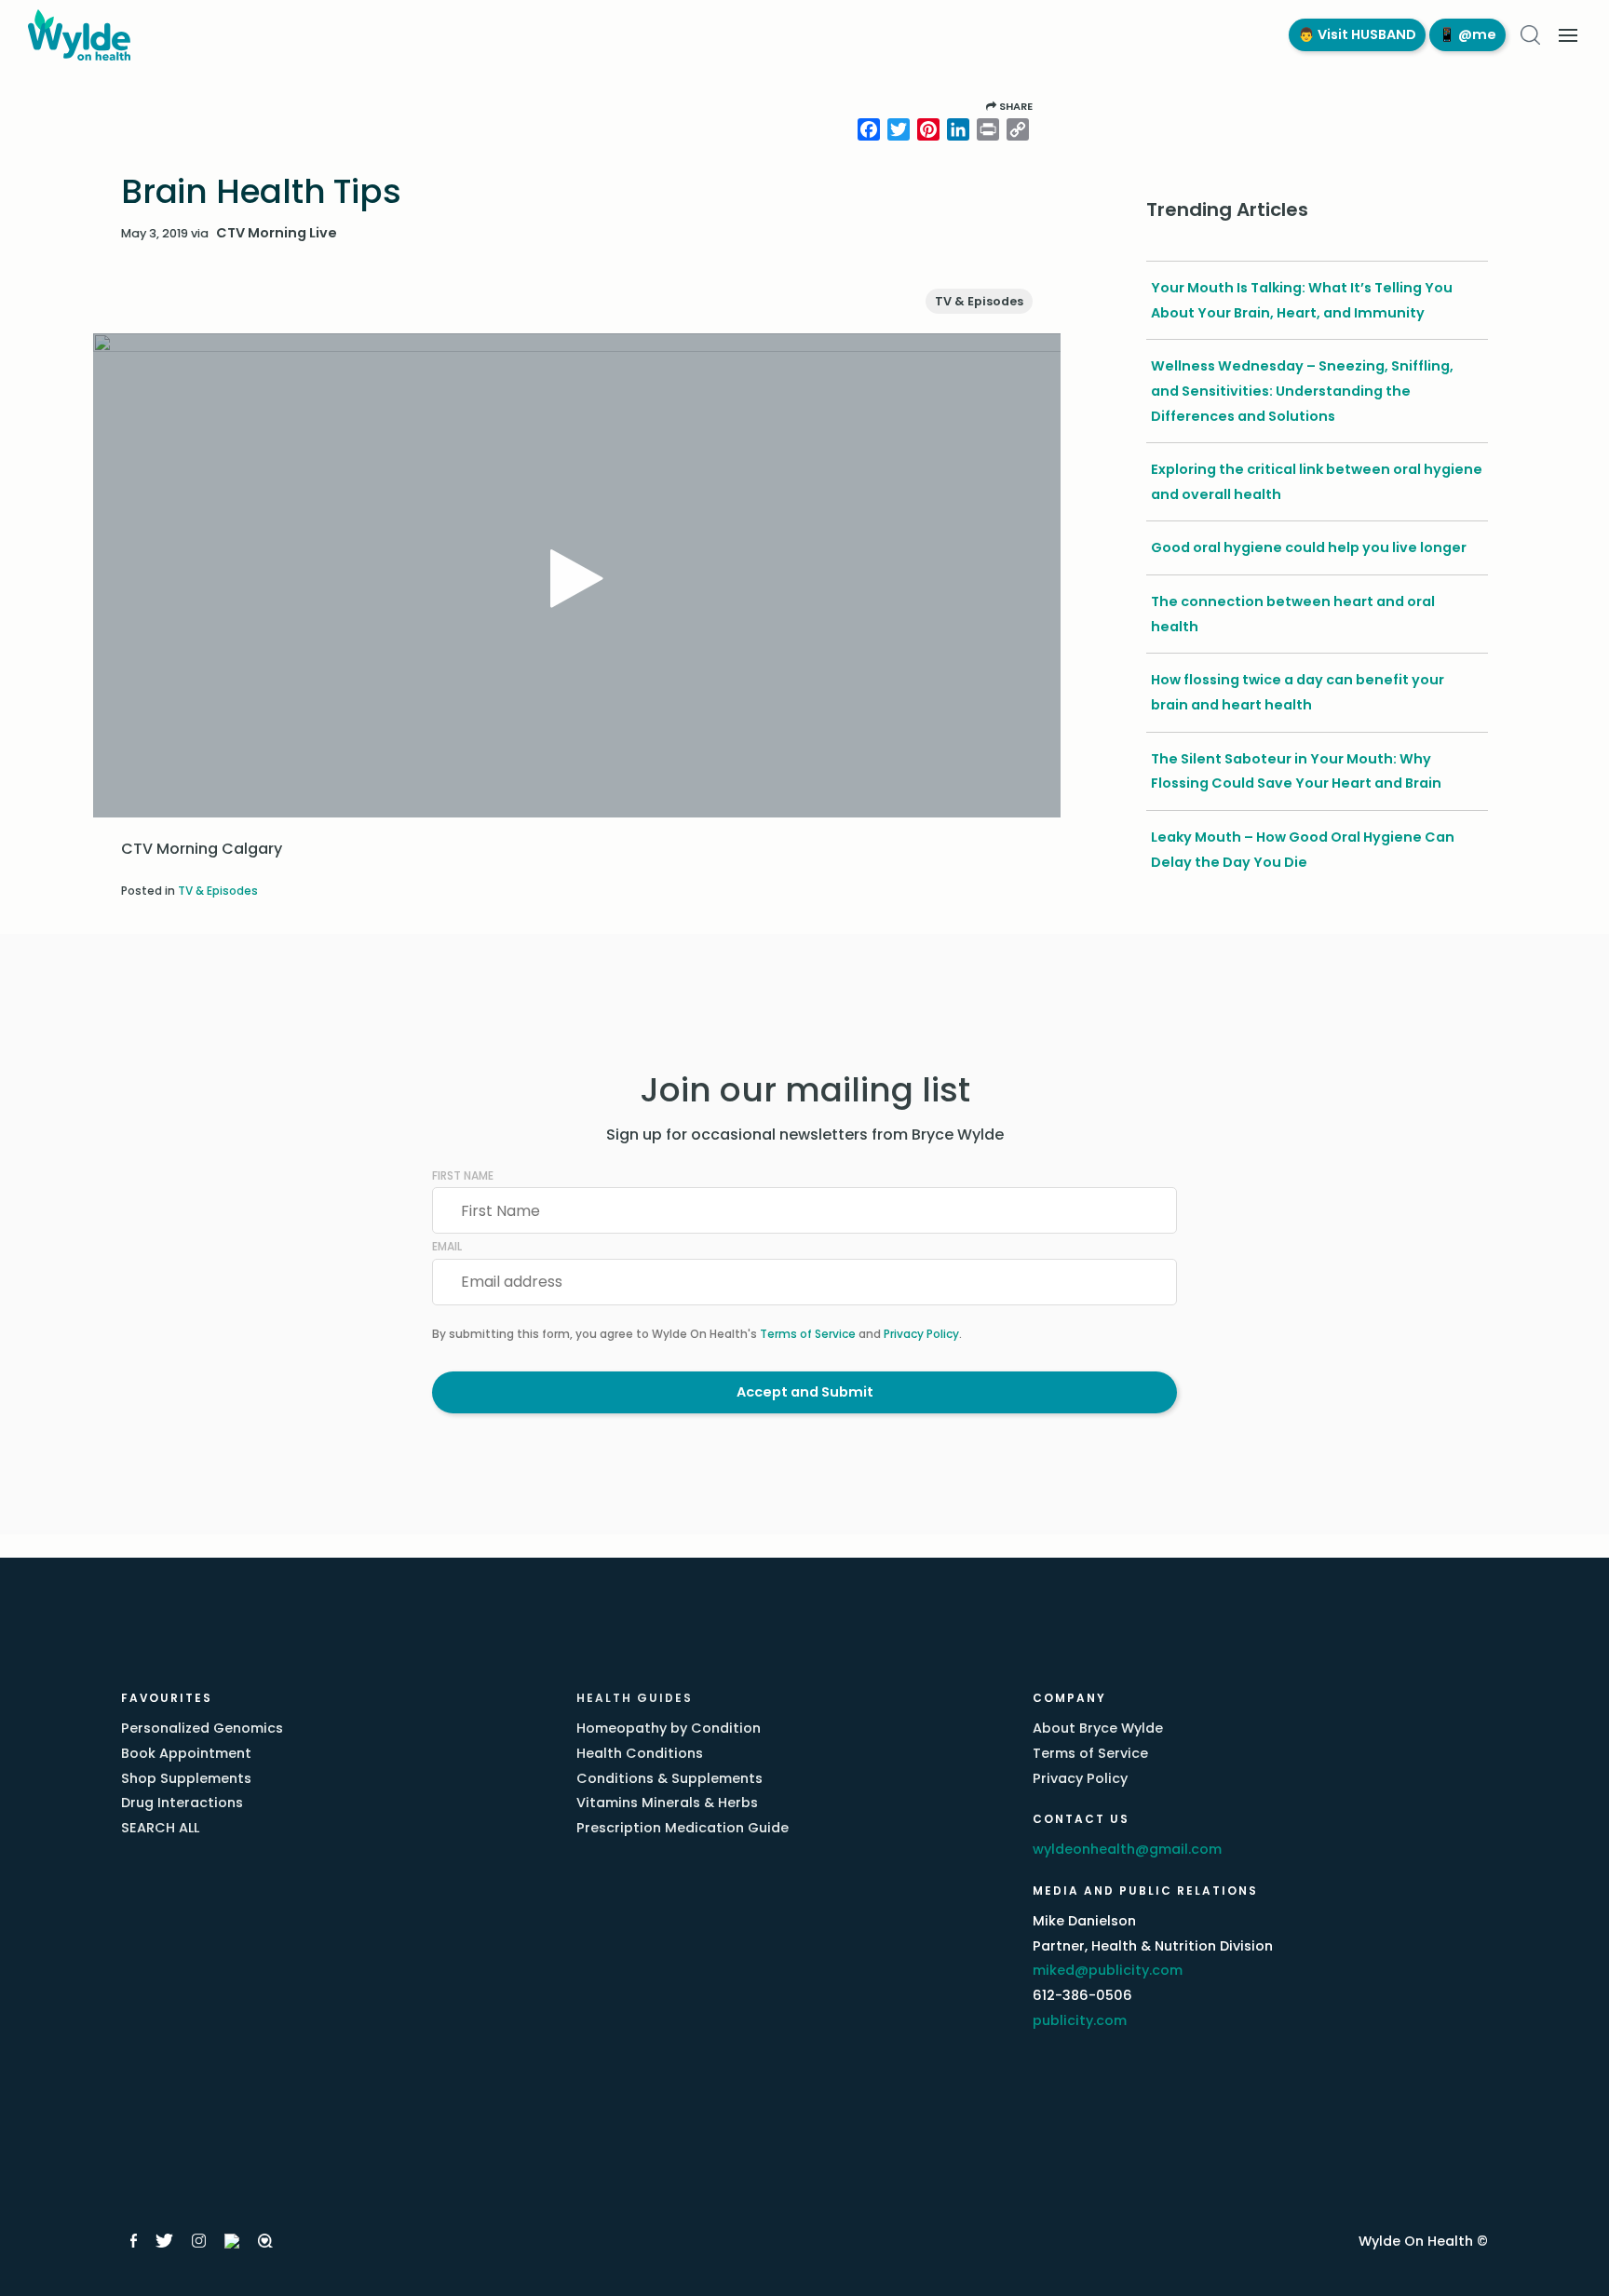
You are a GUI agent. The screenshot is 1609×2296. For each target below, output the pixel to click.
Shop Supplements (186, 1778)
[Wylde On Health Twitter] (164, 2241)
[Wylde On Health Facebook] (134, 2241)
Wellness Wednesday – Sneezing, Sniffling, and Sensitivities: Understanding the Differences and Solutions (1302, 391)
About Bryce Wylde (1098, 1728)
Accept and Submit (805, 1392)
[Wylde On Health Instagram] (199, 2241)
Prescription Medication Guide (683, 1828)
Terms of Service (808, 1334)
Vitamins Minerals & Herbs (667, 1803)
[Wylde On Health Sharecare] (266, 2241)
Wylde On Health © (1423, 2241)
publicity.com (1080, 2020)
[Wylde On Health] (639, 35)
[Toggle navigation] (1568, 35)
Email (447, 1246)
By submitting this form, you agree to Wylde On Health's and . (697, 1334)
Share (1014, 106)
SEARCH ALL (160, 1828)
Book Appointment (186, 1753)
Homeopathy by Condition (669, 1728)
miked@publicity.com (1108, 1970)
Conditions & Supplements (669, 1778)
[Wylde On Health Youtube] (232, 2241)
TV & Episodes (979, 301)
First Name (463, 1175)
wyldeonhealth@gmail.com (1127, 1849)
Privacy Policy (921, 1334)
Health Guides (635, 1698)
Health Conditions (640, 1753)
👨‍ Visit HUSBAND (1357, 34)
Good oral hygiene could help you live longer (1309, 547)
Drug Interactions (182, 1803)
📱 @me (1467, 34)
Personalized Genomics (202, 1728)
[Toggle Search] (1530, 35)
